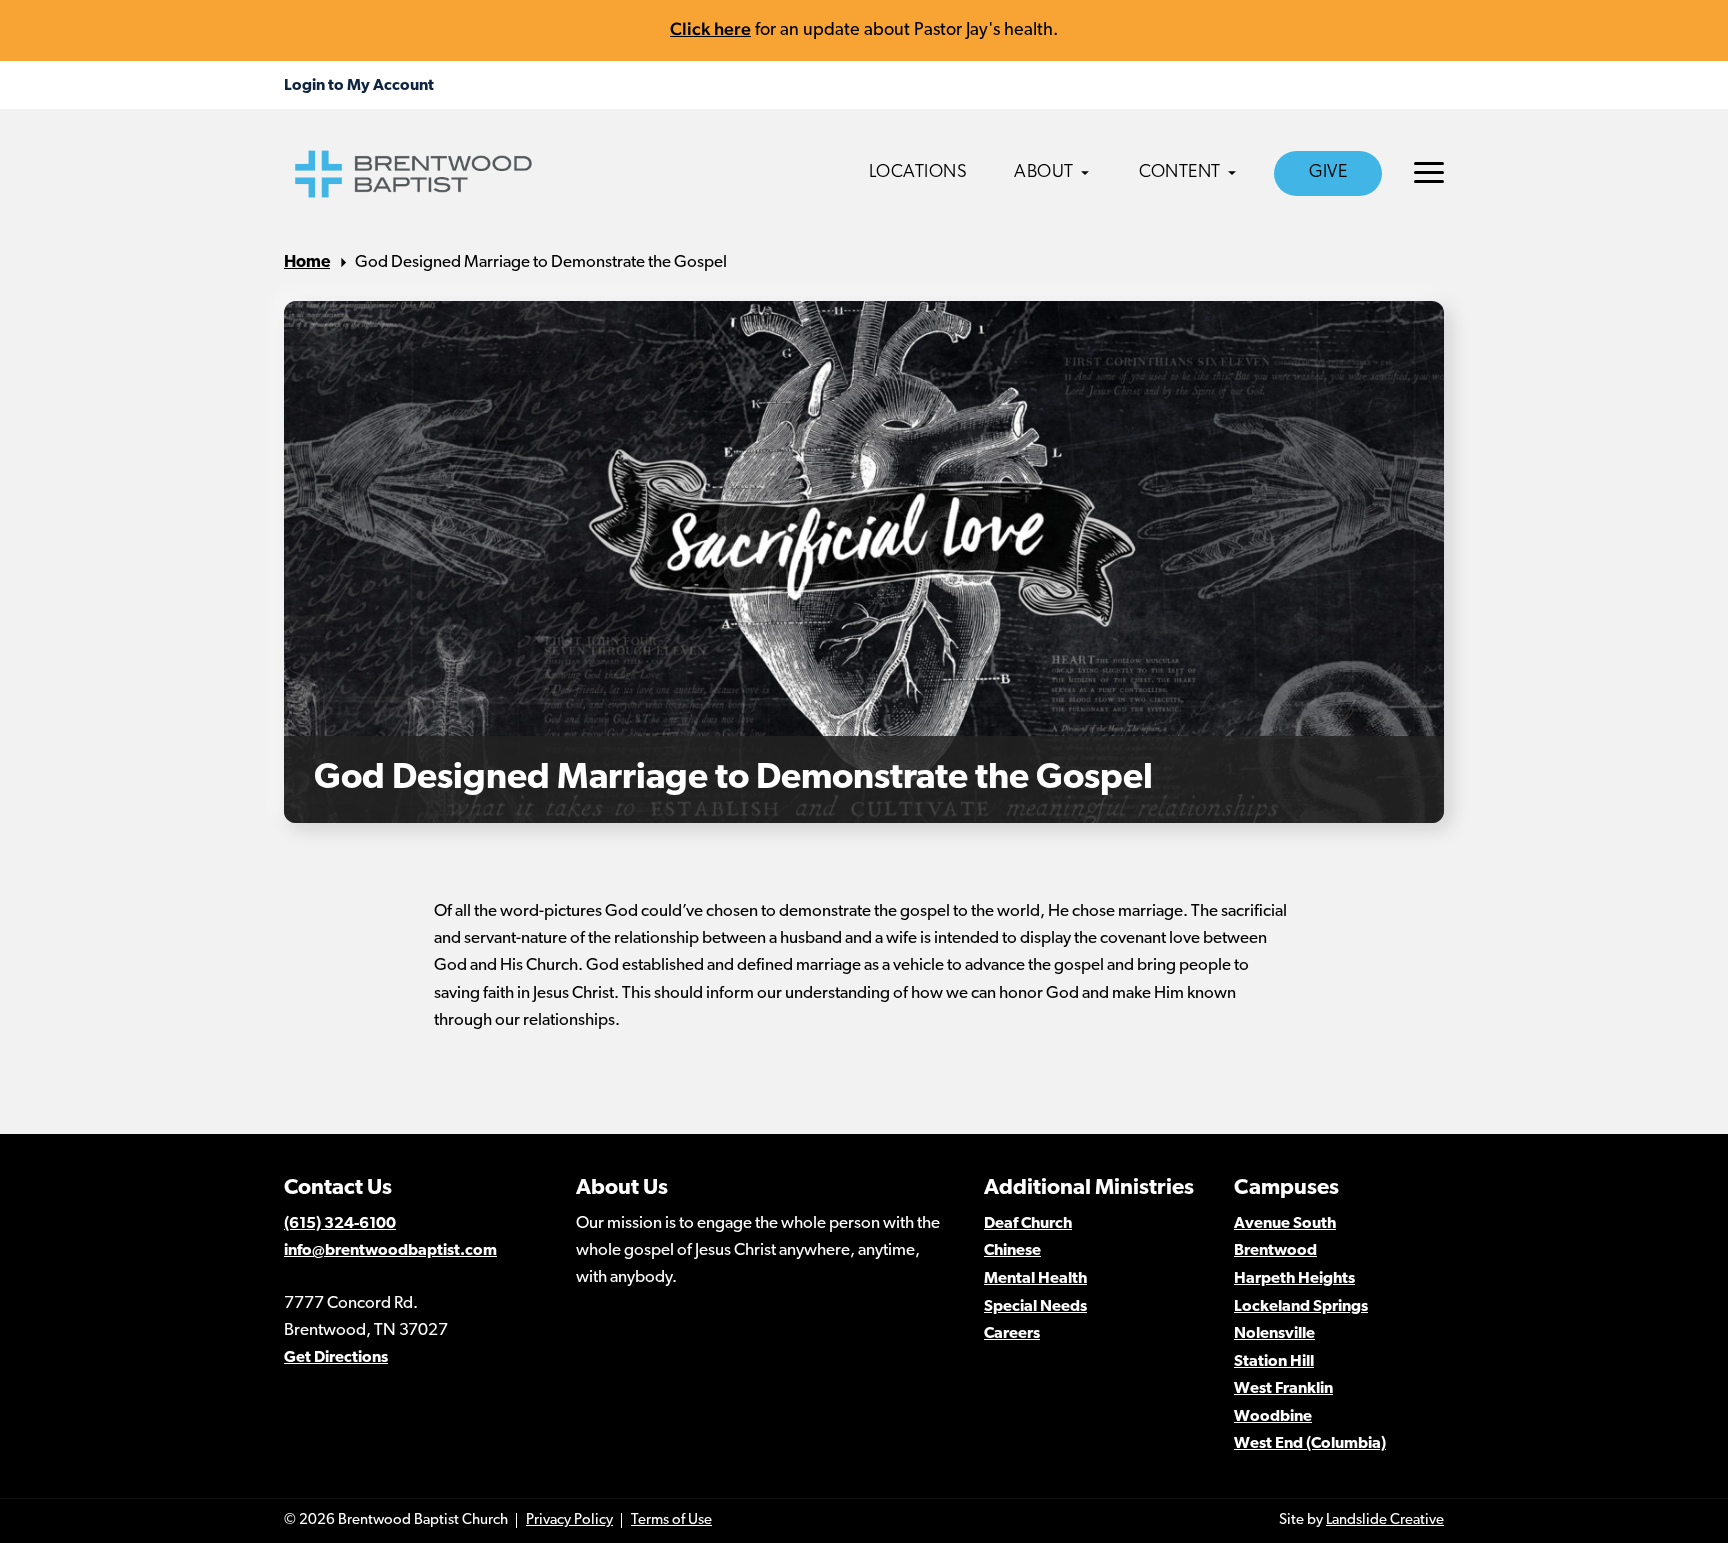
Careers (1012, 1334)
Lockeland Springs (1301, 1307)
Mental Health (1035, 1279)
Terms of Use (671, 1520)
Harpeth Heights (1294, 1279)
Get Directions (336, 1358)
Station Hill (1274, 1362)
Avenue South (1285, 1224)
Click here (710, 28)
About (1044, 173)
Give (1328, 173)
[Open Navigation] (1429, 172)
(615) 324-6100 (340, 1224)
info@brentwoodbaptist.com (390, 1251)
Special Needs (1035, 1307)
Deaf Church (1028, 1224)
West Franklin (1283, 1389)
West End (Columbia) (1310, 1444)
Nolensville (1274, 1334)
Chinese (1012, 1251)
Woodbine (1273, 1417)
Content (1180, 173)
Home (307, 262)
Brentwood (1275, 1251)
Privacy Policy (569, 1520)
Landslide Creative (1385, 1520)
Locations (918, 173)
